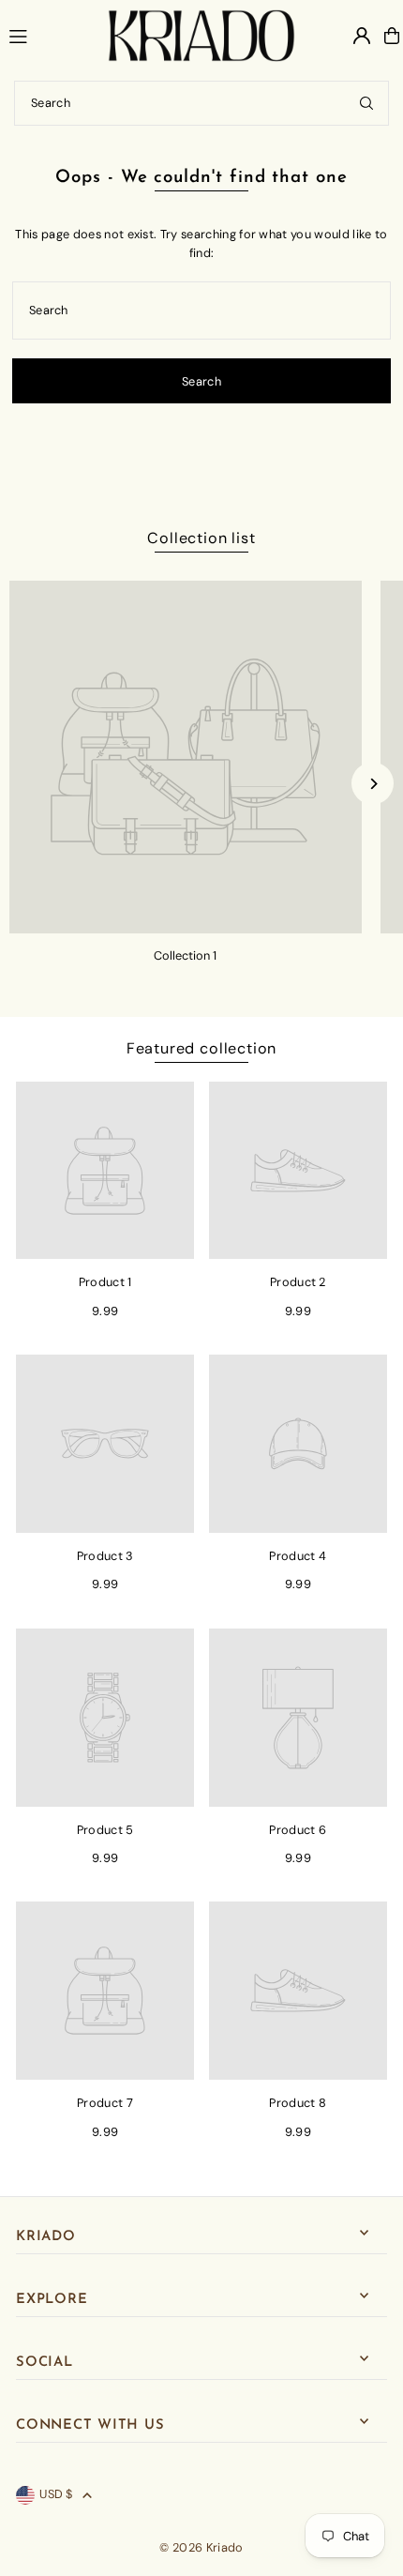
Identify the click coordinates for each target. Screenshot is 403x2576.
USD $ (56, 2494)
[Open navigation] (50, 35)
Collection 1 (185, 955)
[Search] (366, 103)
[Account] (362, 36)
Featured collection (201, 1048)
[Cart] (392, 36)
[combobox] (201, 103)
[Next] (373, 784)
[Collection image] (186, 757)
